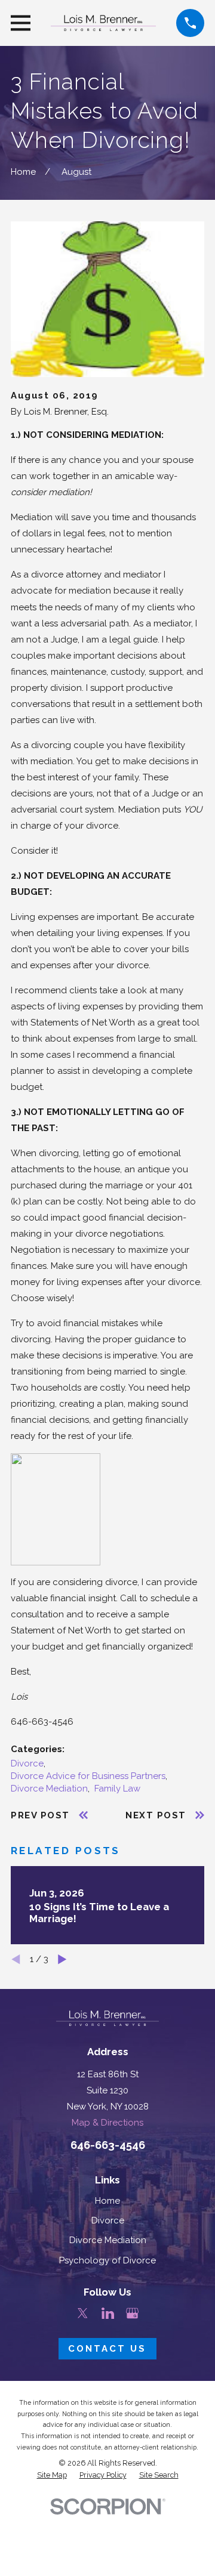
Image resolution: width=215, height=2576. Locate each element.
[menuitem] (52, 2475)
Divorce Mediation (49, 1789)
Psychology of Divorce (107, 2260)
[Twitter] (83, 2313)
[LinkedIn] (108, 2313)
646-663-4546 (42, 1722)
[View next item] (62, 1959)
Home (107, 2201)
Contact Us (107, 2349)
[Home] (103, 23)
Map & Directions (107, 2123)
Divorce (27, 1763)
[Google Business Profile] (132, 2313)
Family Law (117, 1789)
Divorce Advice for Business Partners (88, 1776)
